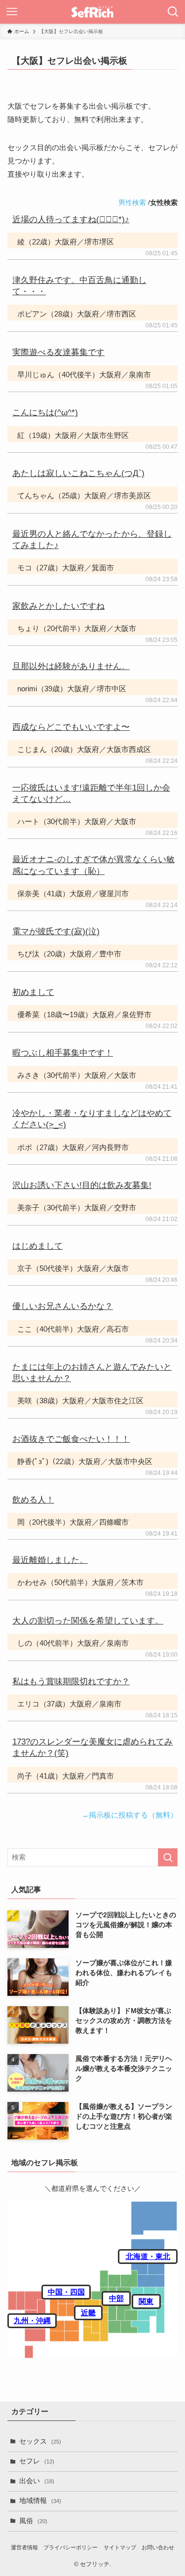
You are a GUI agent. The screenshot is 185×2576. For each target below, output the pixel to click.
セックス (40, 2441)
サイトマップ (120, 2547)
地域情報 (40, 2501)
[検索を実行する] (168, 1857)
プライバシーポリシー (71, 2547)
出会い (37, 2481)
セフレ (37, 2461)
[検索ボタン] (173, 12)
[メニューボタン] (12, 12)
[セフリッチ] (92, 12)
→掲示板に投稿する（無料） (129, 1815)
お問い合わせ (158, 2547)
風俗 (33, 2521)
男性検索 (132, 202)
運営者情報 (24, 2547)
